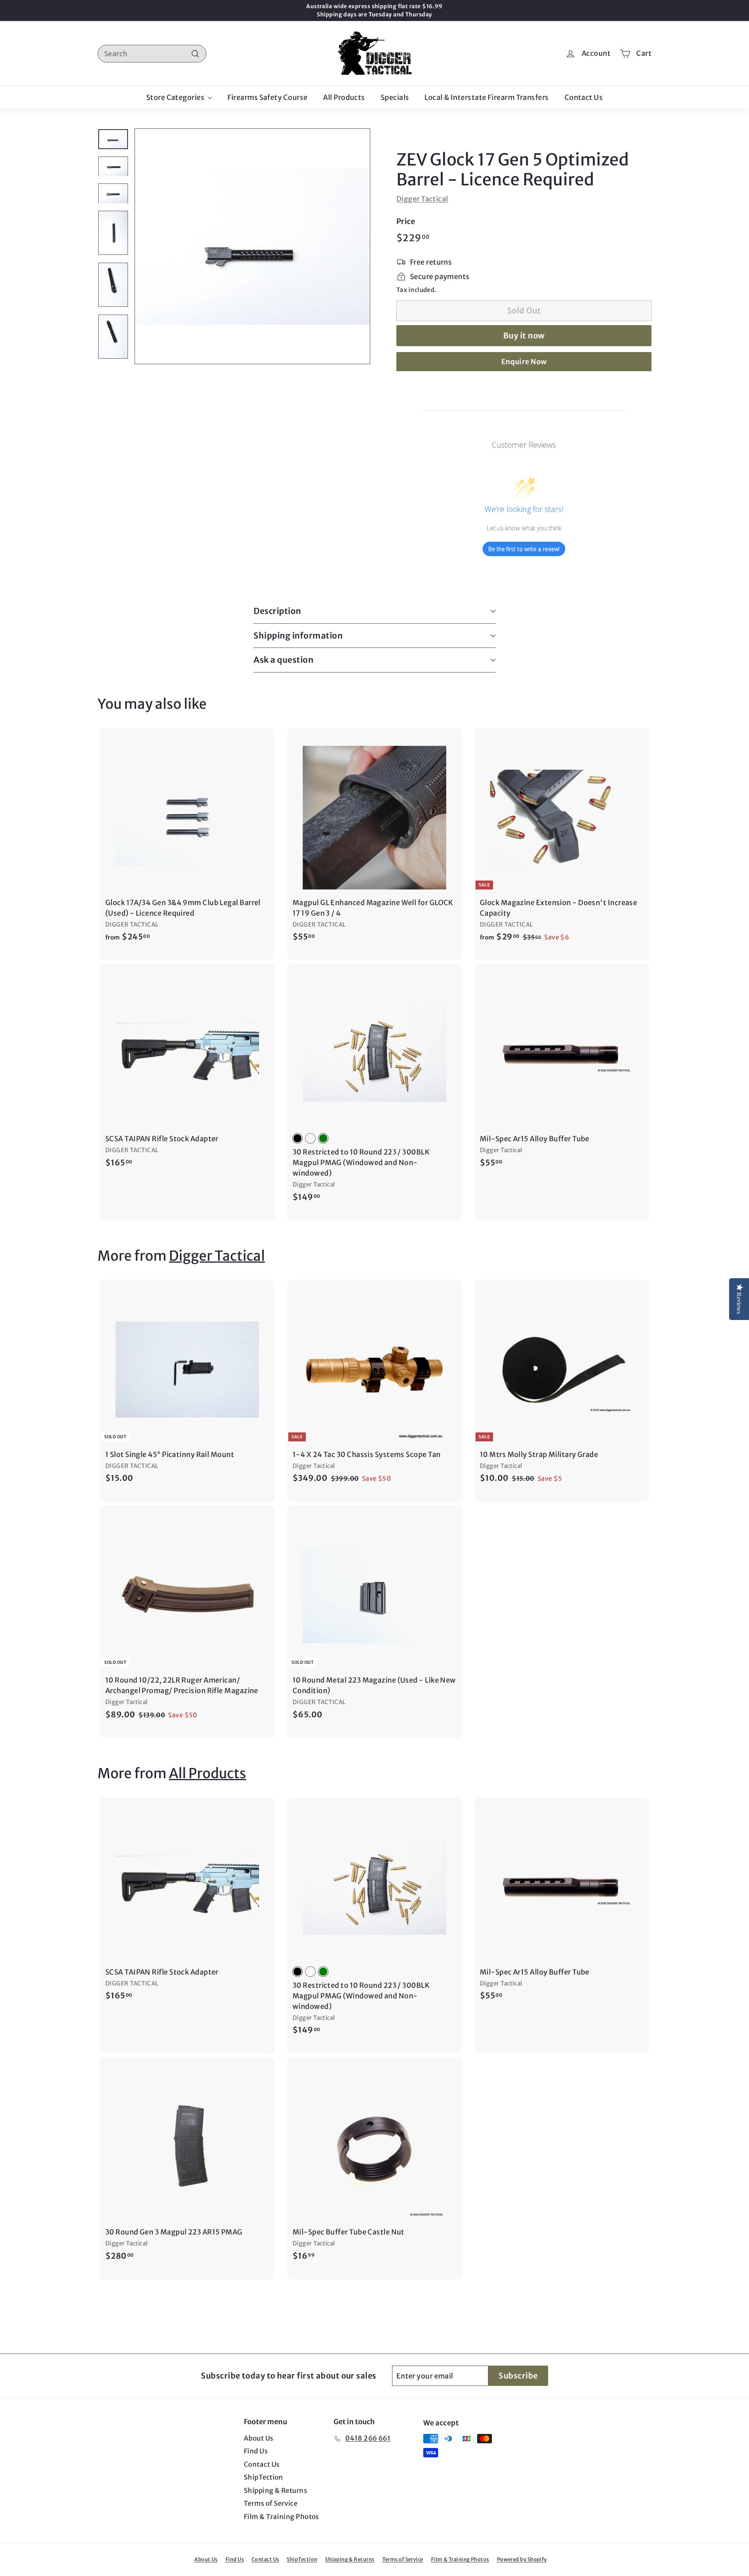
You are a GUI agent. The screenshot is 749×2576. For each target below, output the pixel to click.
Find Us (256, 2451)
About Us (259, 2438)
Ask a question (283, 660)
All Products (344, 97)
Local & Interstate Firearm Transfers (486, 97)
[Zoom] (252, 246)
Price (406, 221)
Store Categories (176, 97)
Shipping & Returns (275, 2491)
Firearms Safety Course (268, 97)
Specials (395, 97)
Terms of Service (271, 2503)
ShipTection (264, 2477)
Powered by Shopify (522, 2559)
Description (277, 611)
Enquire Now (524, 362)
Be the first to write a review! (524, 549)
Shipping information (298, 636)
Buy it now (524, 335)
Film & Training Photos (281, 2517)
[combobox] (152, 54)
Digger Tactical (422, 199)
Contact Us (584, 97)
